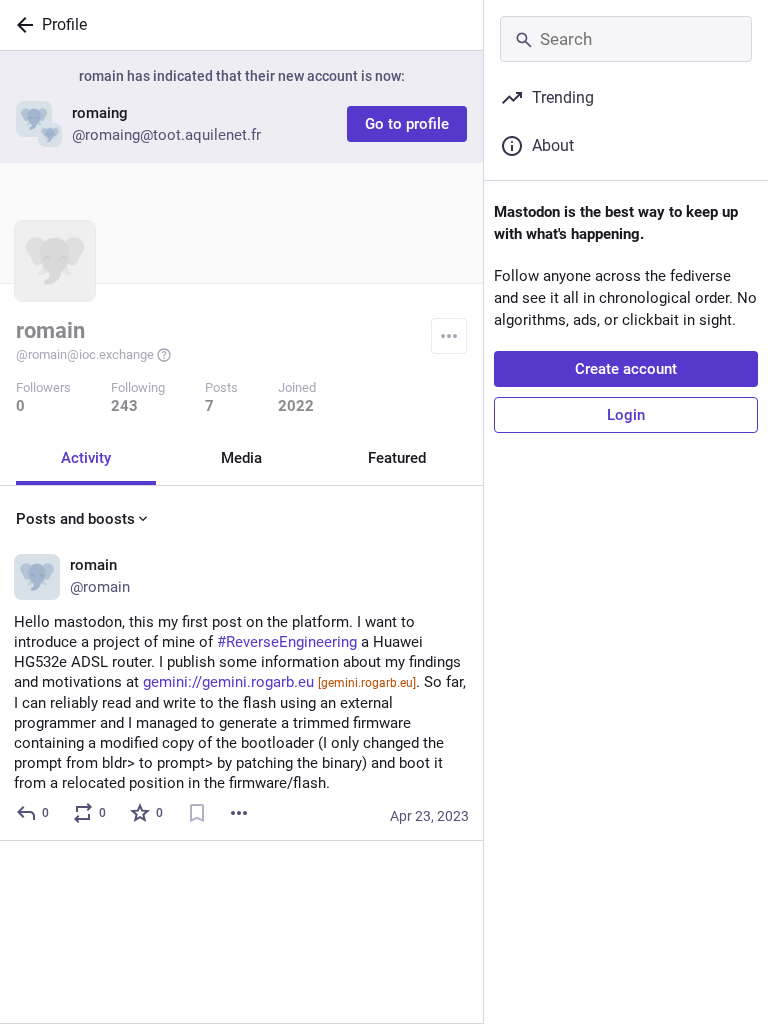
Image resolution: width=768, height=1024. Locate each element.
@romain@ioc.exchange (85, 354)
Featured (397, 458)
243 (124, 406)
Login (626, 415)
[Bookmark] (197, 813)
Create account (626, 369)
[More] (239, 813)
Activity (86, 458)
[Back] (21, 25)
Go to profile (407, 124)
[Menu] (449, 336)
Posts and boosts (75, 519)
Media (241, 458)
